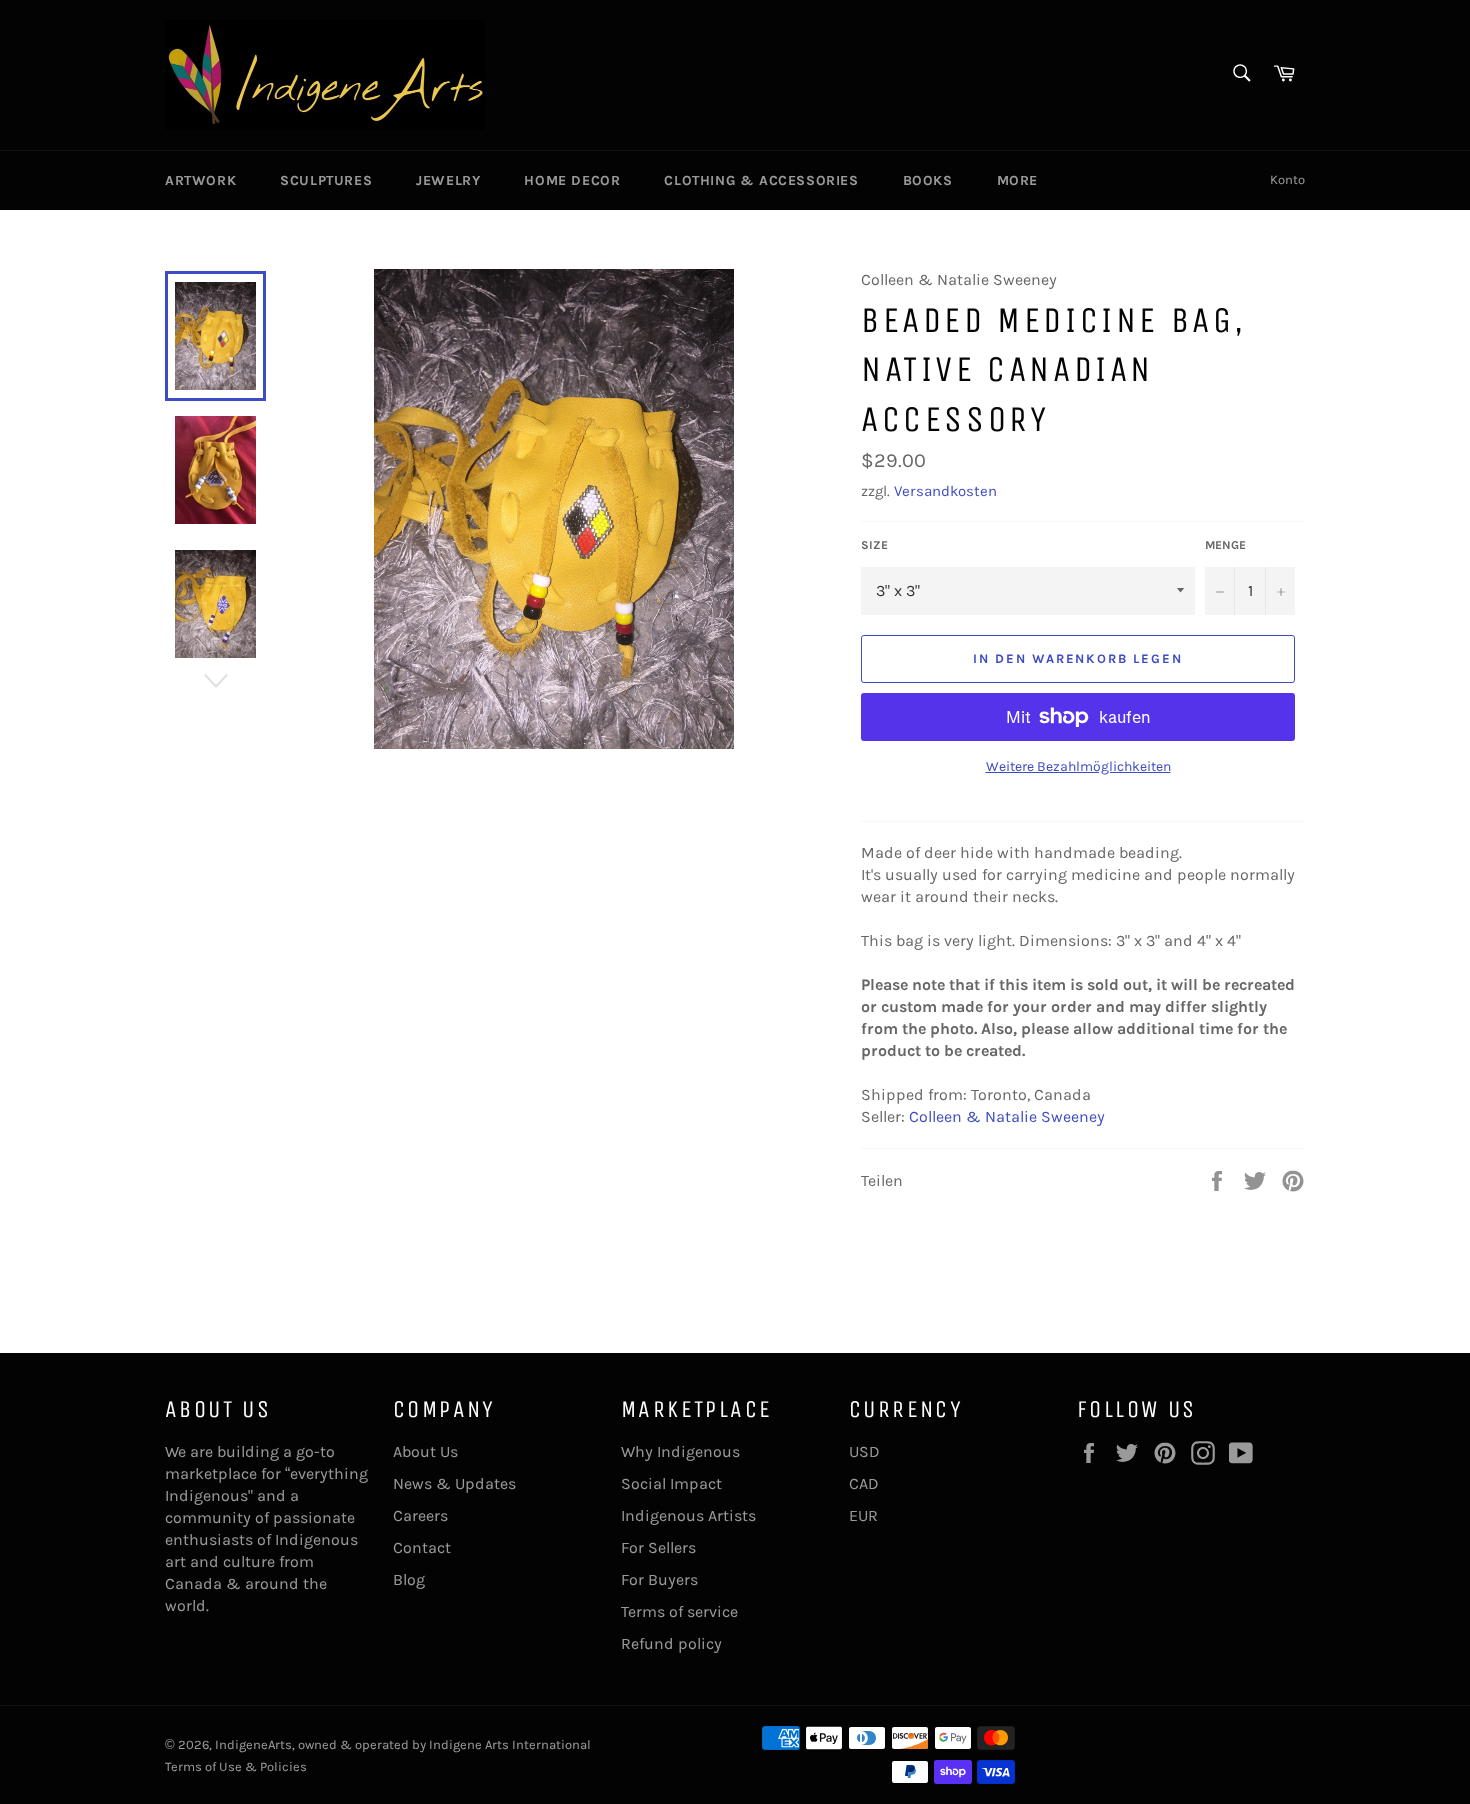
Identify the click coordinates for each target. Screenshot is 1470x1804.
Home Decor (572, 180)
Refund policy (671, 1643)
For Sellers (658, 1547)
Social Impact (671, 1483)
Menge (1225, 545)
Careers (420, 1515)
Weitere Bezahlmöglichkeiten (1078, 766)
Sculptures (326, 180)
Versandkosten (945, 491)
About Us (425, 1451)
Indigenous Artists (688, 1515)
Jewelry (448, 180)
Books (928, 180)
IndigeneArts (253, 1744)
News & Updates (454, 1483)
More (1017, 180)
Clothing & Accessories (761, 180)
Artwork (200, 180)
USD (864, 1451)
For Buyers (659, 1579)
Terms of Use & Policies (236, 1766)
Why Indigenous (680, 1451)
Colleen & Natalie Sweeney (1007, 1116)
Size (874, 545)
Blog (409, 1579)
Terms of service (679, 1611)
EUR (863, 1515)
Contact (422, 1547)
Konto (1287, 179)
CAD (864, 1483)
